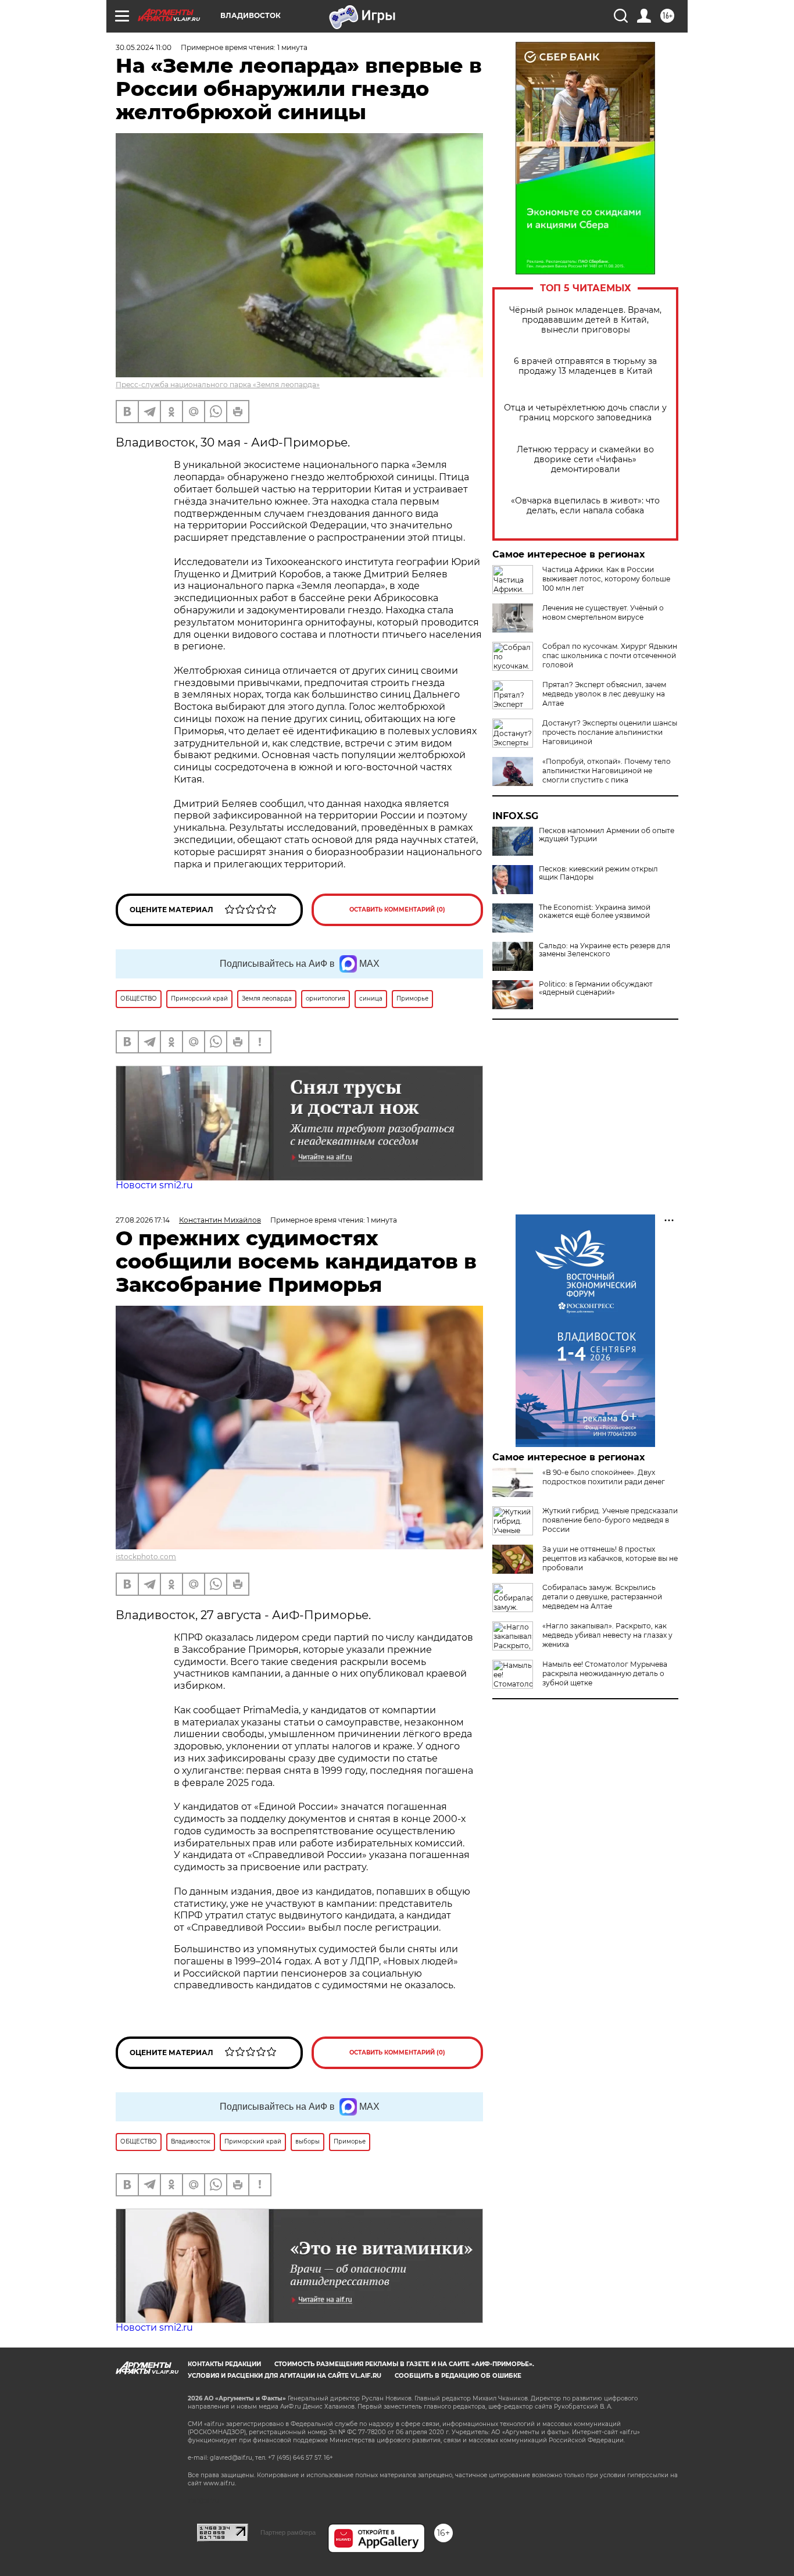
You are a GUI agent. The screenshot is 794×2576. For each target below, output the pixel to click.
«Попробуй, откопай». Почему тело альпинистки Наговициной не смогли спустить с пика (607, 771)
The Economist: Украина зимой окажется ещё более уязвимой (595, 912)
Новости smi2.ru (154, 1185)
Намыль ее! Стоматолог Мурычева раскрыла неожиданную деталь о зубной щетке (605, 1673)
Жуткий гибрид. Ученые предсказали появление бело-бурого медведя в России (610, 1520)
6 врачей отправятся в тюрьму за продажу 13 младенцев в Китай (585, 366)
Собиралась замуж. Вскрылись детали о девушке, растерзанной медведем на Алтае (602, 1597)
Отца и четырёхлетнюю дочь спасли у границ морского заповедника (585, 413)
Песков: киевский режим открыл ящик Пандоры (598, 873)
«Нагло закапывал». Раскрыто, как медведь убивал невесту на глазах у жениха (607, 1635)
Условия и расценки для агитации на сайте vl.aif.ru (285, 2376)
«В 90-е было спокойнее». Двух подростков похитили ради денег (604, 1477)
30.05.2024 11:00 (144, 47)
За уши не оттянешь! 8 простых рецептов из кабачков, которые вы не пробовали (610, 1558)
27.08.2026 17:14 (143, 1220)
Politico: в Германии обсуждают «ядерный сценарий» (596, 988)
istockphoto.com (146, 1557)
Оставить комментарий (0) (397, 910)
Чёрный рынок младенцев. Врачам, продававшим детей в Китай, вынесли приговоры (585, 320)
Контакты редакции (224, 2364)
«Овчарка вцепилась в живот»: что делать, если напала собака (585, 506)
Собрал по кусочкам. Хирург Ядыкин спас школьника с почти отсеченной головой (610, 655)
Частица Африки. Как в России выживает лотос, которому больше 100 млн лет (606, 579)
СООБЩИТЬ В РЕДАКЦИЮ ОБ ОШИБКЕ (458, 2376)
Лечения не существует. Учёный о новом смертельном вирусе (603, 612)
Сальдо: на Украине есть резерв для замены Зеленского (605, 950)
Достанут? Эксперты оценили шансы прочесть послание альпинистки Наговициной (610, 732)
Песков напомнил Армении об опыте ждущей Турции (607, 835)
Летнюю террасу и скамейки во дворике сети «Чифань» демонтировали (585, 460)
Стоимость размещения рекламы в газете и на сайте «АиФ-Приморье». (404, 2364)
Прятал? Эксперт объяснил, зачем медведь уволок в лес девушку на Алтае (604, 694)
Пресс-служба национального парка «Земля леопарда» (218, 385)
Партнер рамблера (288, 2532)
